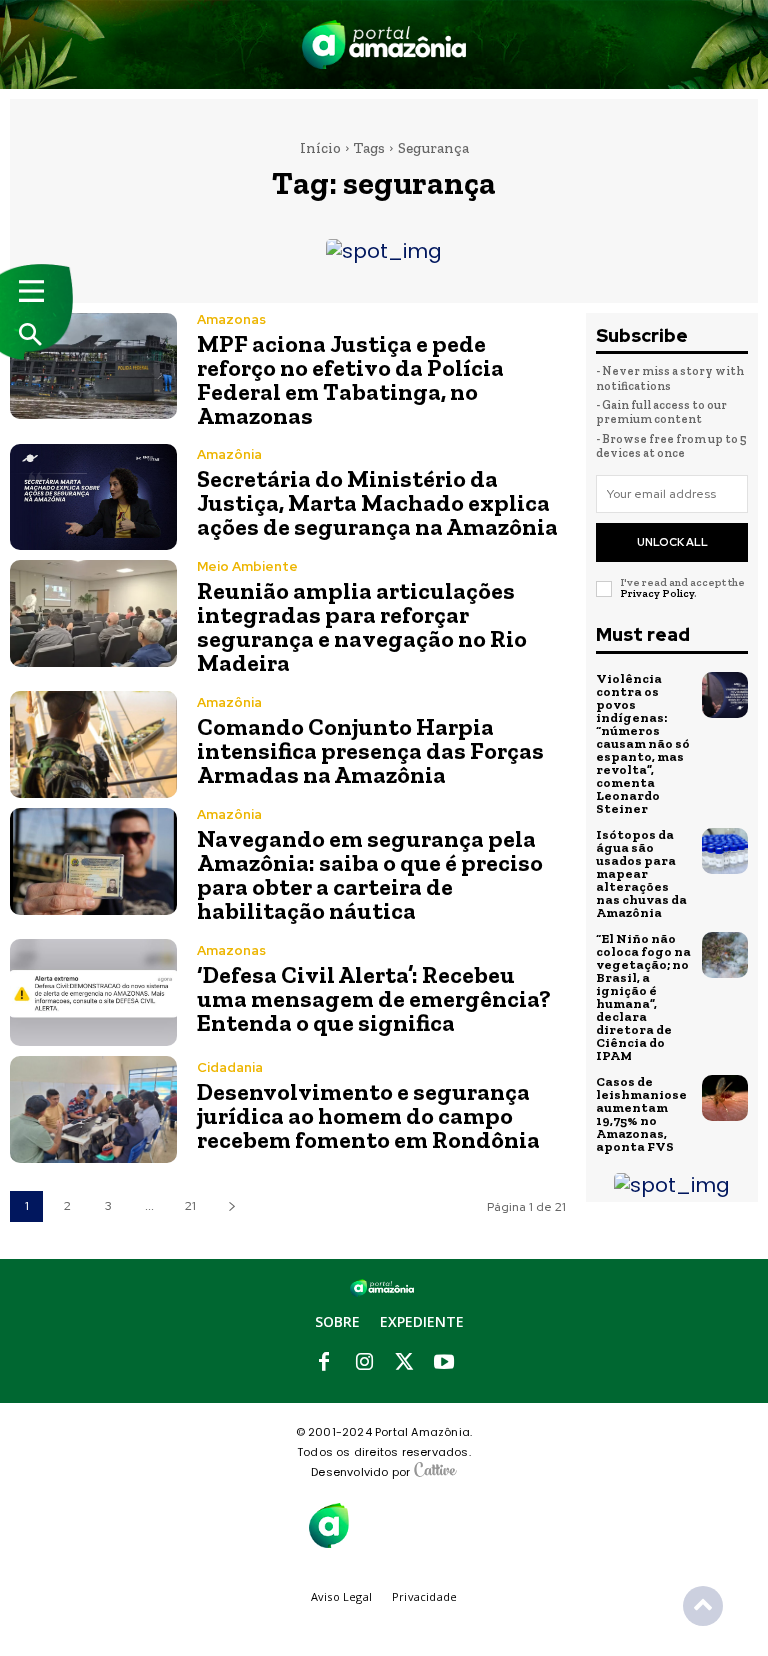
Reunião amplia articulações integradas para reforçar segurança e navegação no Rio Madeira (362, 626)
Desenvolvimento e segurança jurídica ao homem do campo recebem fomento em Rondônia (368, 1115)
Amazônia (229, 454)
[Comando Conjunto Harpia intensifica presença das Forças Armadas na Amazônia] (93, 744)
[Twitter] (404, 1363)
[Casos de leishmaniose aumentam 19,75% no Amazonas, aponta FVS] (725, 1098)
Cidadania (230, 1067)
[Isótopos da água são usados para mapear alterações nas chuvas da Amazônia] (725, 851)
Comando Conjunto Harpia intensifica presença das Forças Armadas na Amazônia (370, 750)
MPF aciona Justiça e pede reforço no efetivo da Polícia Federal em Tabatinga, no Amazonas (350, 379)
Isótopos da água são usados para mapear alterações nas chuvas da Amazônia (641, 873)
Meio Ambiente (247, 566)
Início (320, 148)
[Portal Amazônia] (384, 44)
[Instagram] (364, 1363)
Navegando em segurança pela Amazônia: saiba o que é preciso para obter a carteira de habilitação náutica (370, 874)
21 (190, 1206)
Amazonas (231, 319)
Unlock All (672, 542)
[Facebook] (324, 1363)
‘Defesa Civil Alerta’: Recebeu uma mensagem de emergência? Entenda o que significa (374, 998)
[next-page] (231, 1206)
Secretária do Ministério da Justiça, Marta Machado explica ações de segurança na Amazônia (377, 502)
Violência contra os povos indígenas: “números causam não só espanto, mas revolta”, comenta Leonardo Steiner (643, 743)
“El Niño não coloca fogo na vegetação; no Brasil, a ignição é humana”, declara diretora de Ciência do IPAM (643, 997)
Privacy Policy (657, 593)
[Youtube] (444, 1363)
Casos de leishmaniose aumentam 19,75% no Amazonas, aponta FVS (641, 1114)
